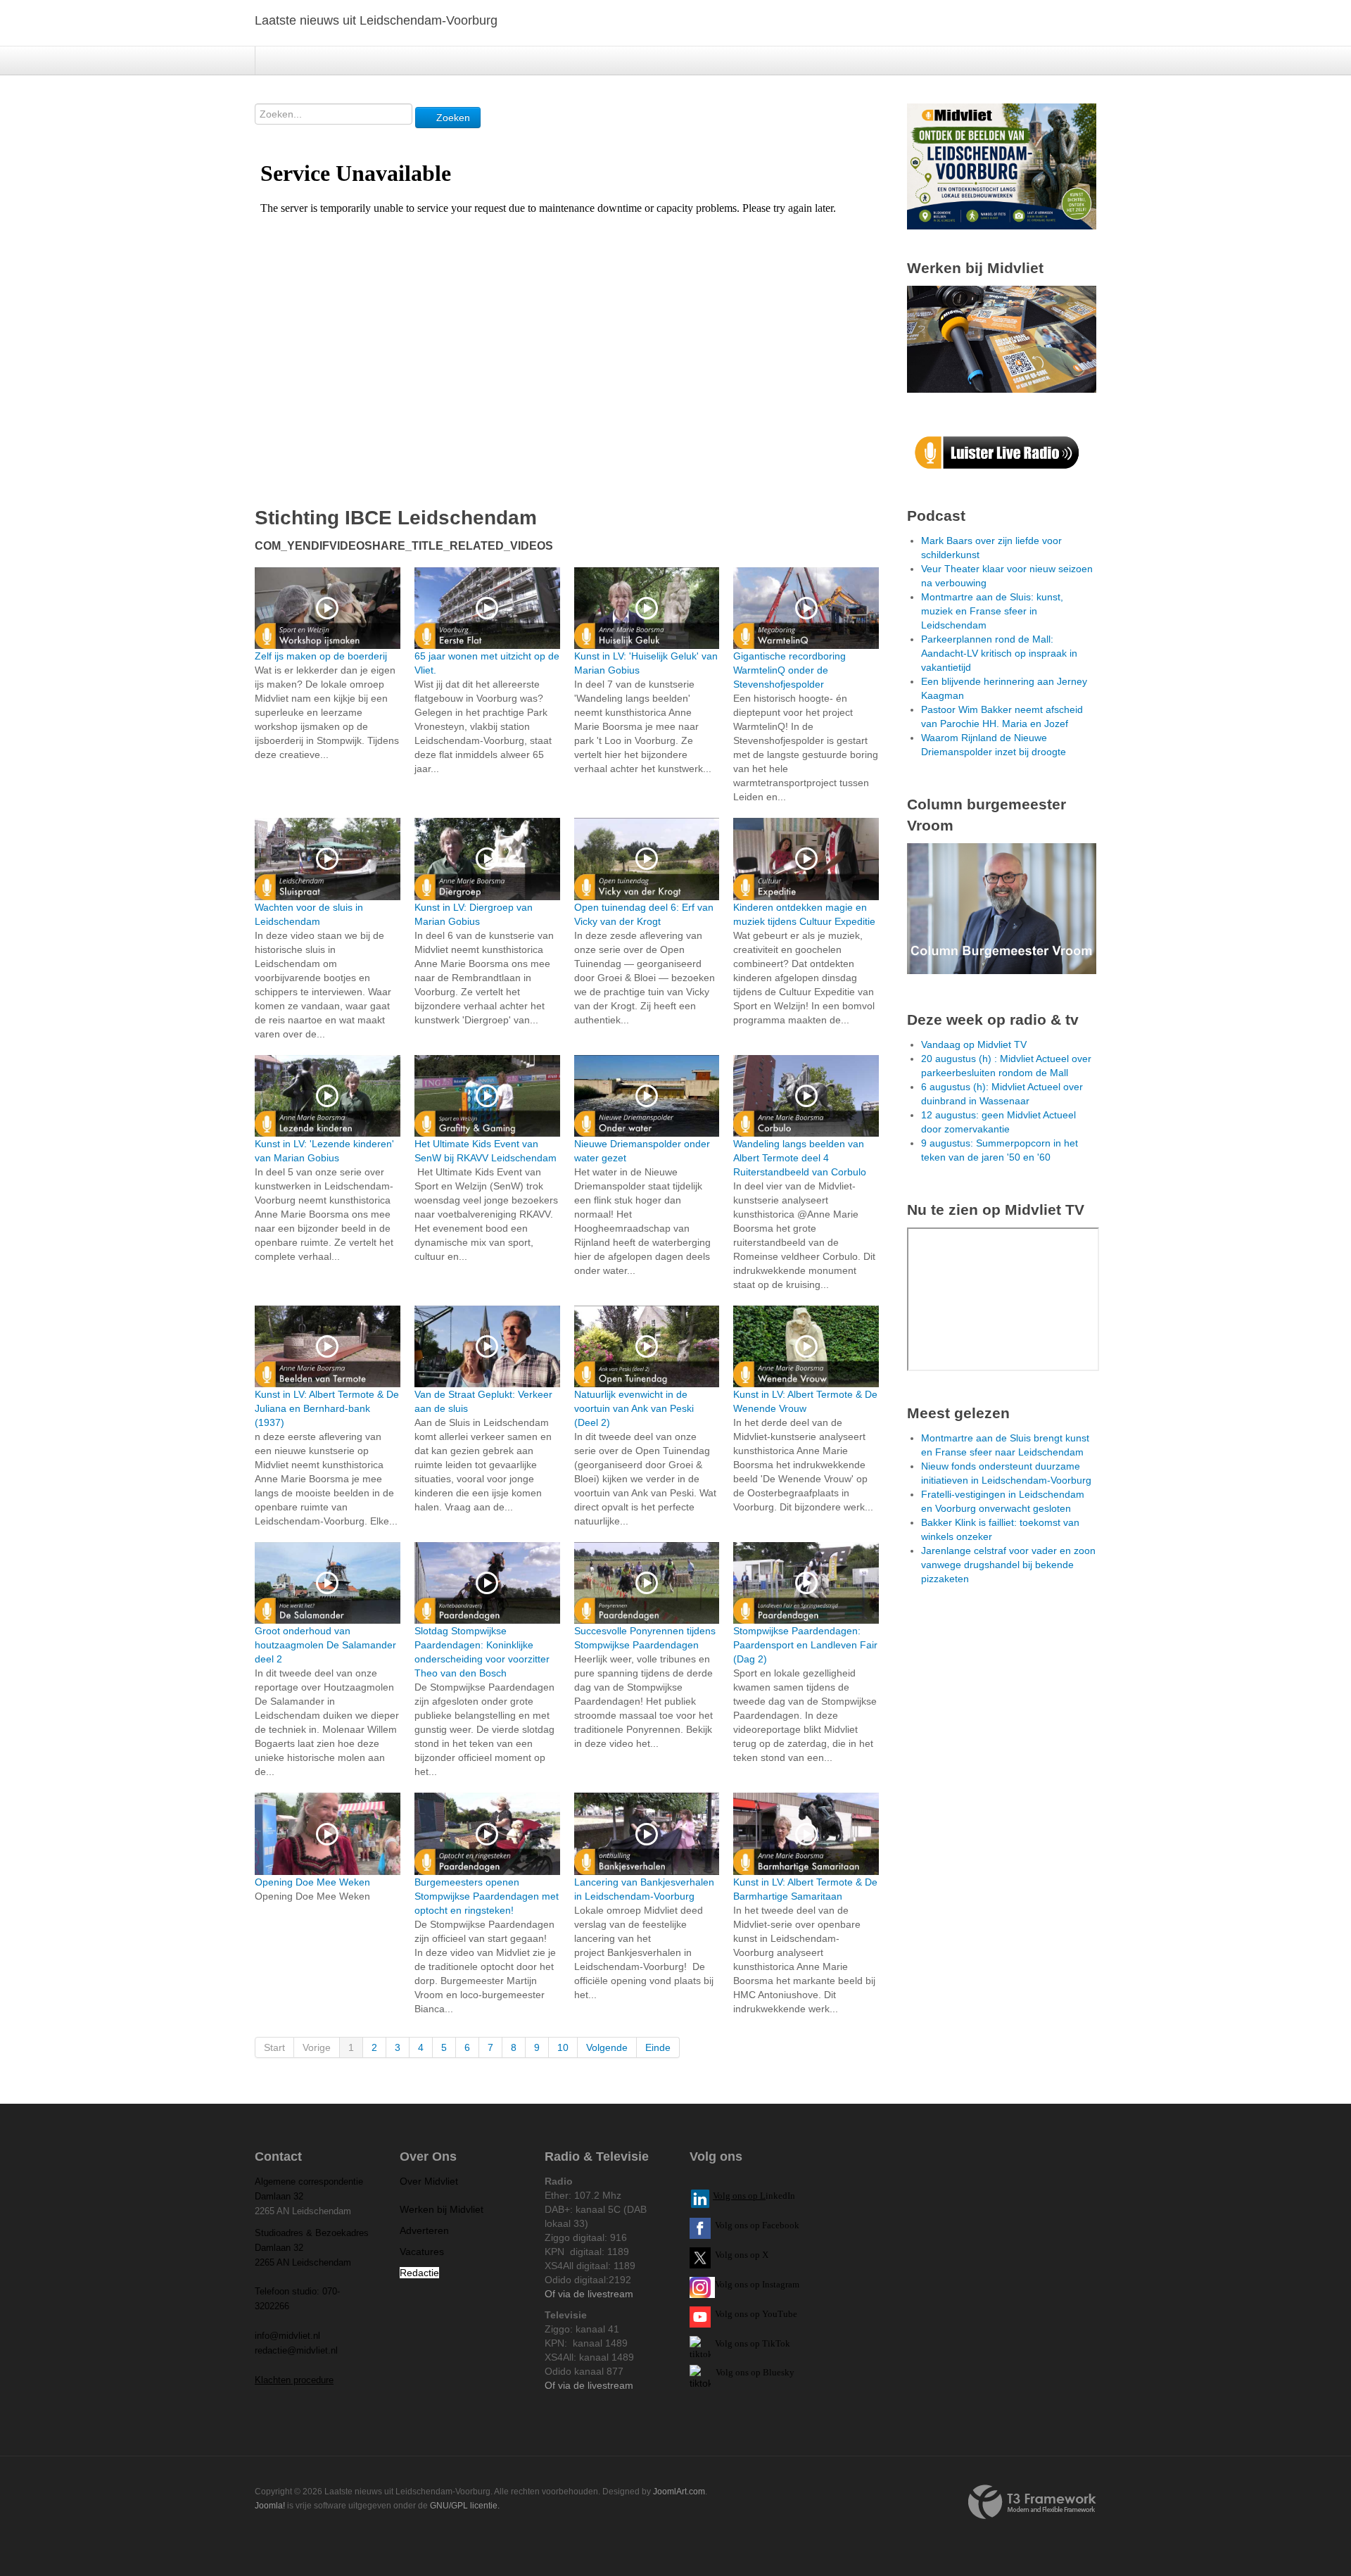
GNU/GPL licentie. (465, 2506)
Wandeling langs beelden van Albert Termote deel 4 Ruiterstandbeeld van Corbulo (800, 1158)
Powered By (1032, 2502)
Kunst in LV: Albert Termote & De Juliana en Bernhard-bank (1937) (327, 1408)
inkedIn (754, 2196)
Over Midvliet (429, 2181)
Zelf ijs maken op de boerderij (321, 656)
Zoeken (452, 118)
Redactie (419, 2273)
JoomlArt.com (679, 2492)
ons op (747, 2314)
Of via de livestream (589, 2294)
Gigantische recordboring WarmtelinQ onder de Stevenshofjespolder (789, 670)
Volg (725, 2314)
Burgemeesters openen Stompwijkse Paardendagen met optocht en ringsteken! (487, 1896)
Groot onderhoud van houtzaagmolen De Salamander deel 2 (325, 1645)
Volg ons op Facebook (755, 2225)
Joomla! (270, 2506)
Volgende (607, 2047)
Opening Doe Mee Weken (312, 1882)
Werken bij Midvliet (442, 2209)
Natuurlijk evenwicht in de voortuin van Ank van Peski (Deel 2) (634, 1408)
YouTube (780, 2314)
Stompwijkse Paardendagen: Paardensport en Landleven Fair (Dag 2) (805, 1645)
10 (563, 2047)
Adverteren (424, 2230)
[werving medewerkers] (1002, 339)
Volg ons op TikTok (751, 2343)
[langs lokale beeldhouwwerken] (1002, 165)
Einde (658, 2047)
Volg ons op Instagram (757, 2284)
